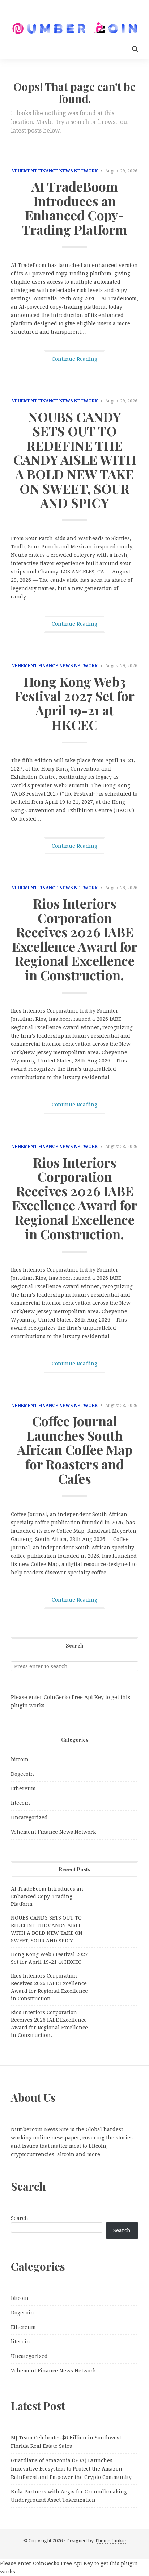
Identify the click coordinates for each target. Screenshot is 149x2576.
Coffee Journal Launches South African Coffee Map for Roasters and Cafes (75, 1449)
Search (20, 2218)
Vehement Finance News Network (55, 171)
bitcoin (20, 1759)
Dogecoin (22, 1774)
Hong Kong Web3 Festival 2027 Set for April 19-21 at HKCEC (74, 703)
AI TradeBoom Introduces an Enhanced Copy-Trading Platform (74, 208)
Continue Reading (74, 359)
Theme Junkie (110, 2541)
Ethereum (23, 1788)
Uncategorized (29, 1817)
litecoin (20, 1803)
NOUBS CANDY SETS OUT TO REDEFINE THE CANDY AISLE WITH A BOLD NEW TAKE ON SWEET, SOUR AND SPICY (75, 460)
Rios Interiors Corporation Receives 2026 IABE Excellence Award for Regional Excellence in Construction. (75, 939)
